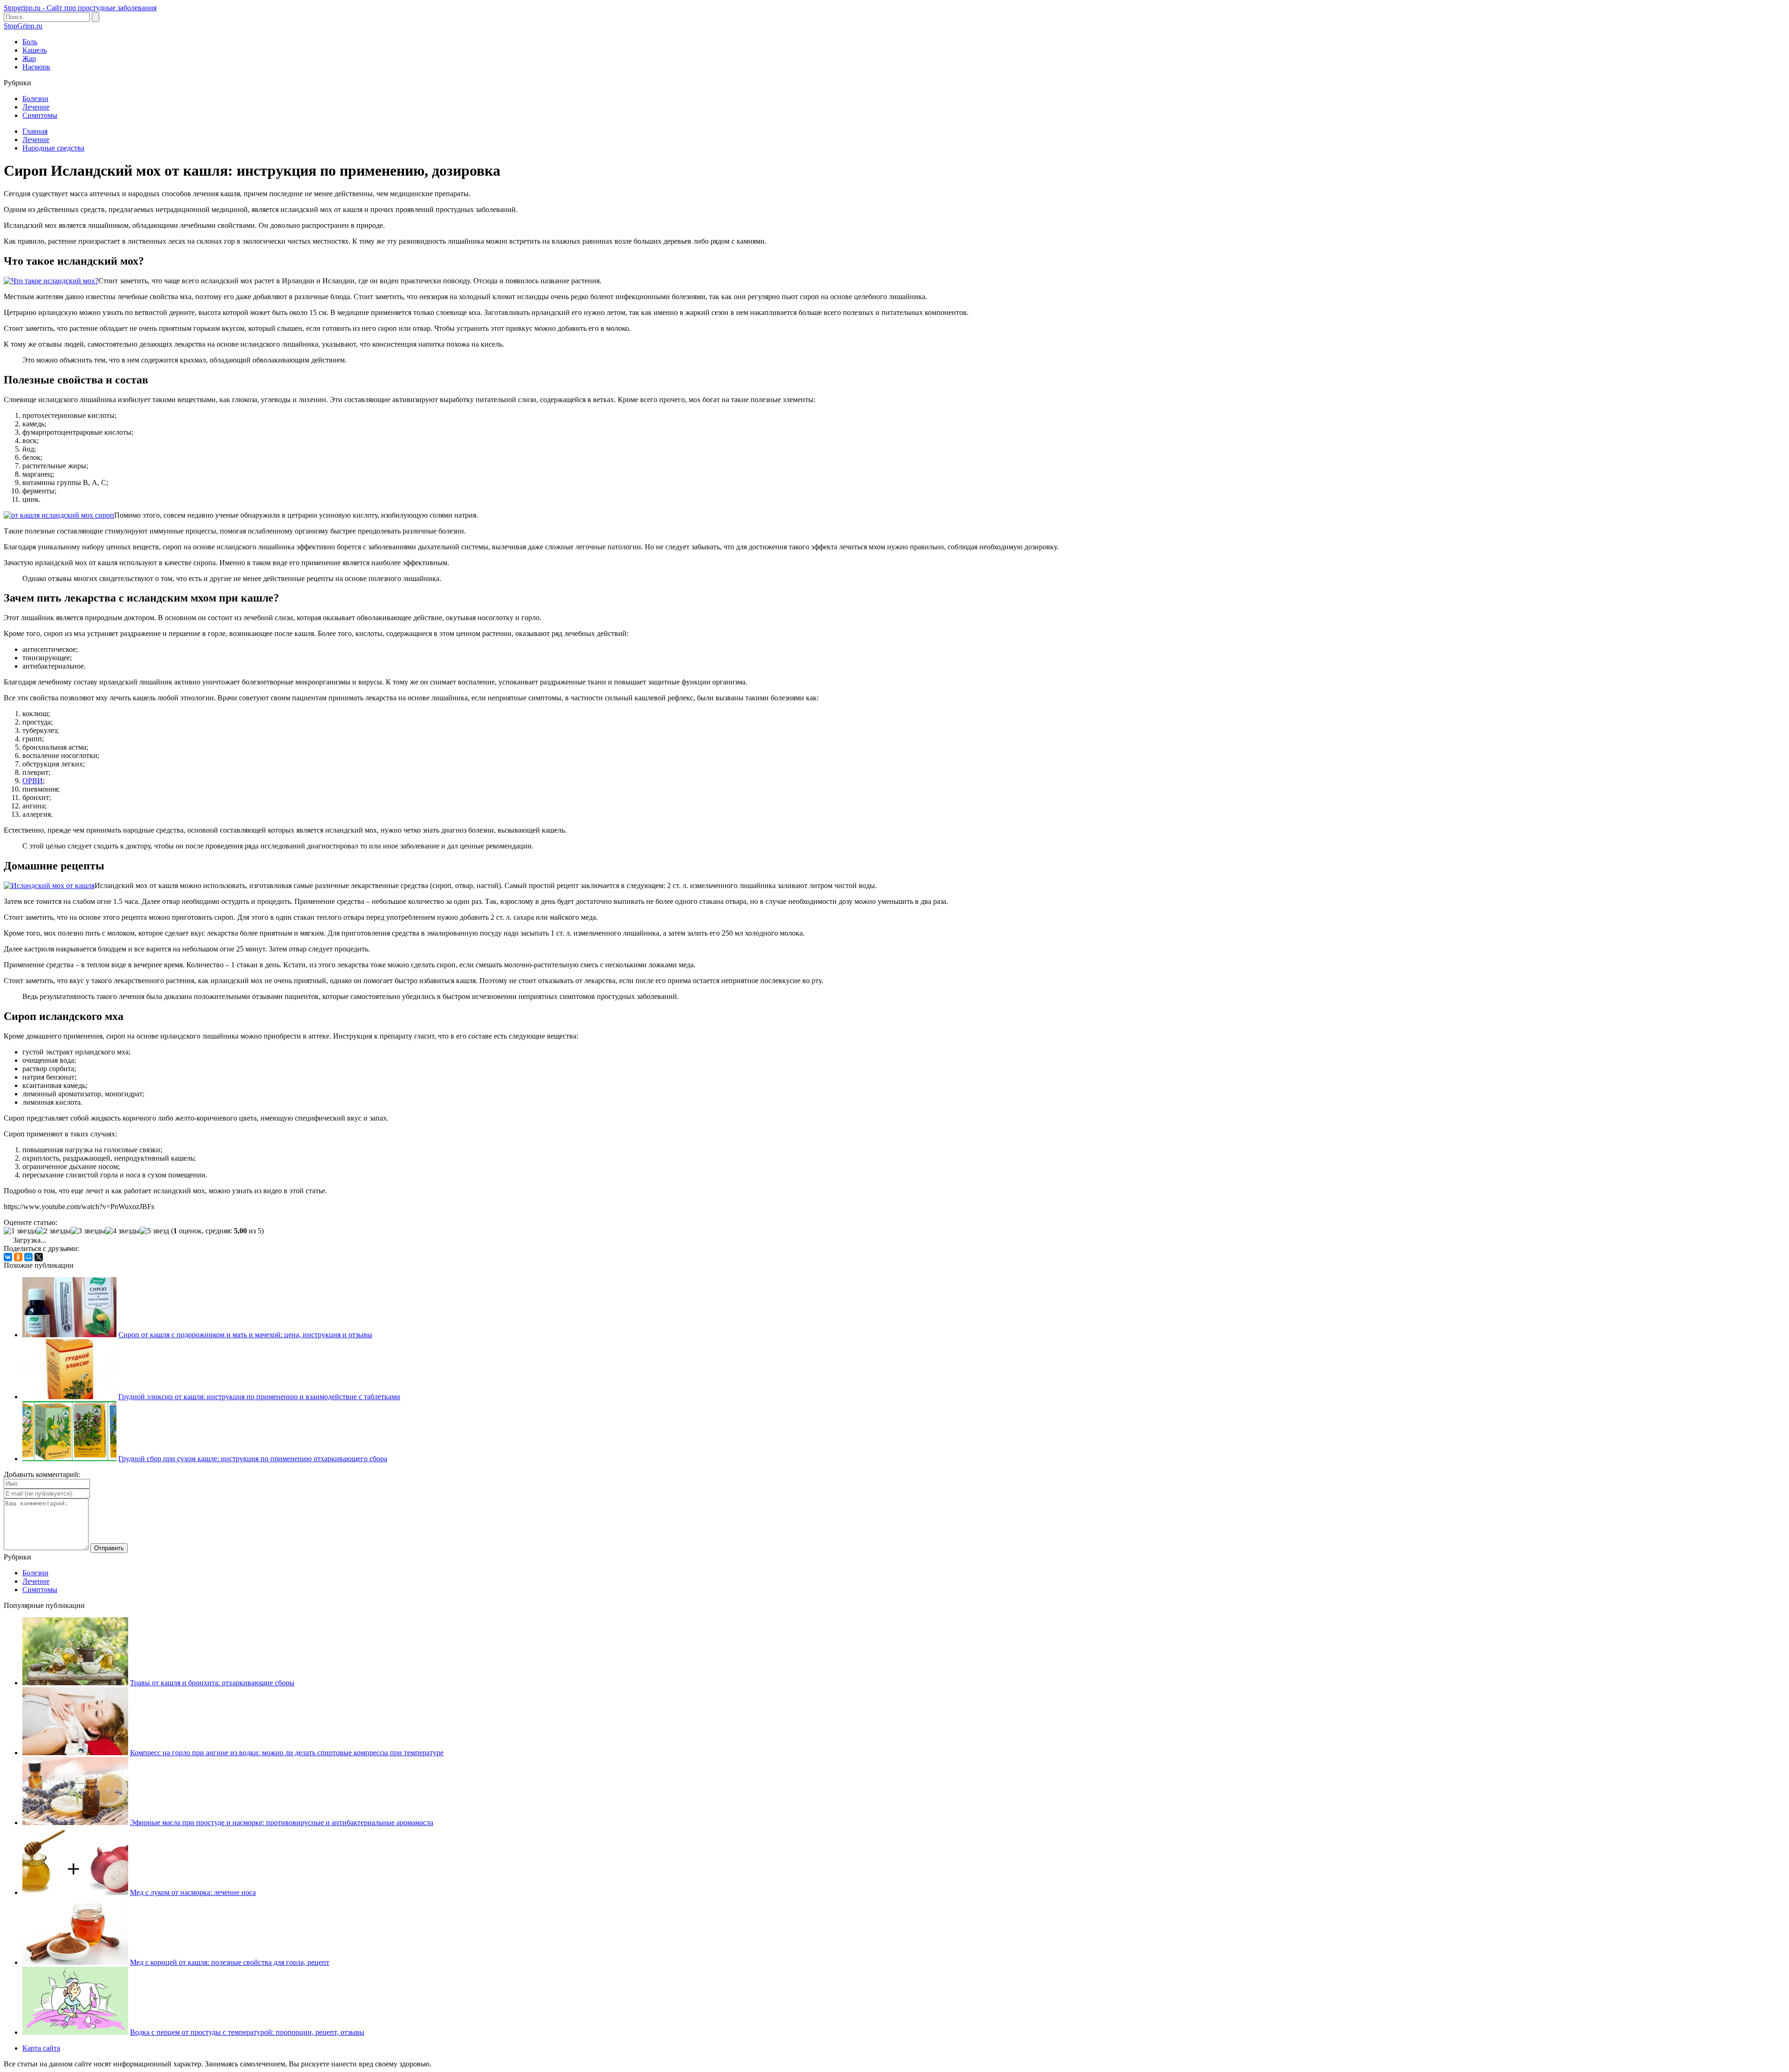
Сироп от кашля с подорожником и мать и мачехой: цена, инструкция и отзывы (245, 1335)
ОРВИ (33, 781)
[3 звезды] (88, 1231)
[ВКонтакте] (8, 1257)
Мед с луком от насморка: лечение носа (193, 1892)
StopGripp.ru (23, 26)
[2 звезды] (54, 1231)
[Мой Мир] (28, 1257)
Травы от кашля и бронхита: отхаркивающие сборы (212, 1683)
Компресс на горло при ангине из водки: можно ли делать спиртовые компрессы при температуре (287, 1753)
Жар (29, 58)
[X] (39, 1257)
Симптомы (40, 115)
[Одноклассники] (18, 1257)
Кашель (34, 50)
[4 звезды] (123, 1231)
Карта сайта (41, 2048)
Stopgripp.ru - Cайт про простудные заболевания (80, 8)
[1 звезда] (20, 1231)
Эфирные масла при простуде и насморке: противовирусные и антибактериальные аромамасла (282, 1822)
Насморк (36, 67)
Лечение (36, 107)
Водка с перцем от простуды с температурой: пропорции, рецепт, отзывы (247, 2032)
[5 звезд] (154, 1231)
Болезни (35, 99)
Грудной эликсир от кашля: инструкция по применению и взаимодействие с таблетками (259, 1397)
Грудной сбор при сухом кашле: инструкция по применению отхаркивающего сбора (253, 1459)
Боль (30, 42)
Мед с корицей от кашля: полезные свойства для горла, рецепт (230, 1962)
